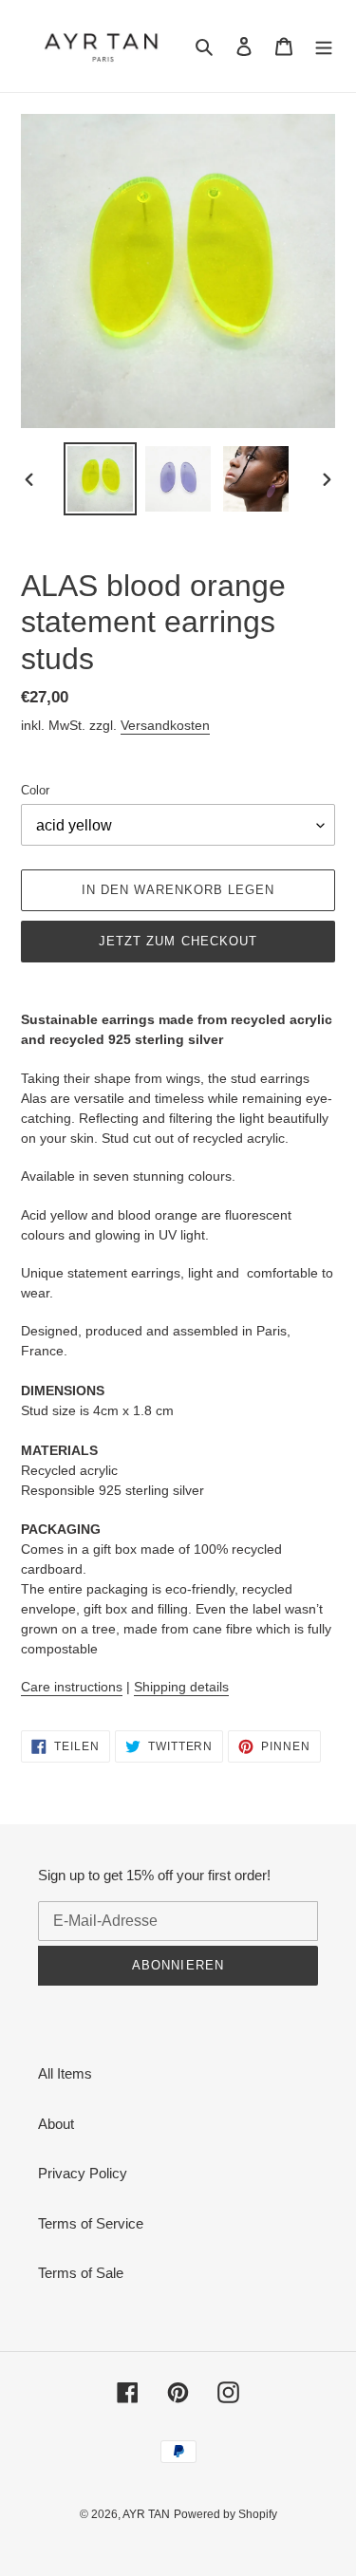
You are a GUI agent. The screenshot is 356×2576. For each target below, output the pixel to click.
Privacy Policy (83, 2173)
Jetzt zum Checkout (178, 941)
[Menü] (324, 46)
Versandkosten (165, 725)
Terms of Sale (81, 2273)
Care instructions (72, 1687)
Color (35, 790)
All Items (65, 2073)
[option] (101, 479)
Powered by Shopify (225, 2514)
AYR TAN (146, 2514)
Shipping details (181, 1687)
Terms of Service (91, 2223)
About (56, 2124)
